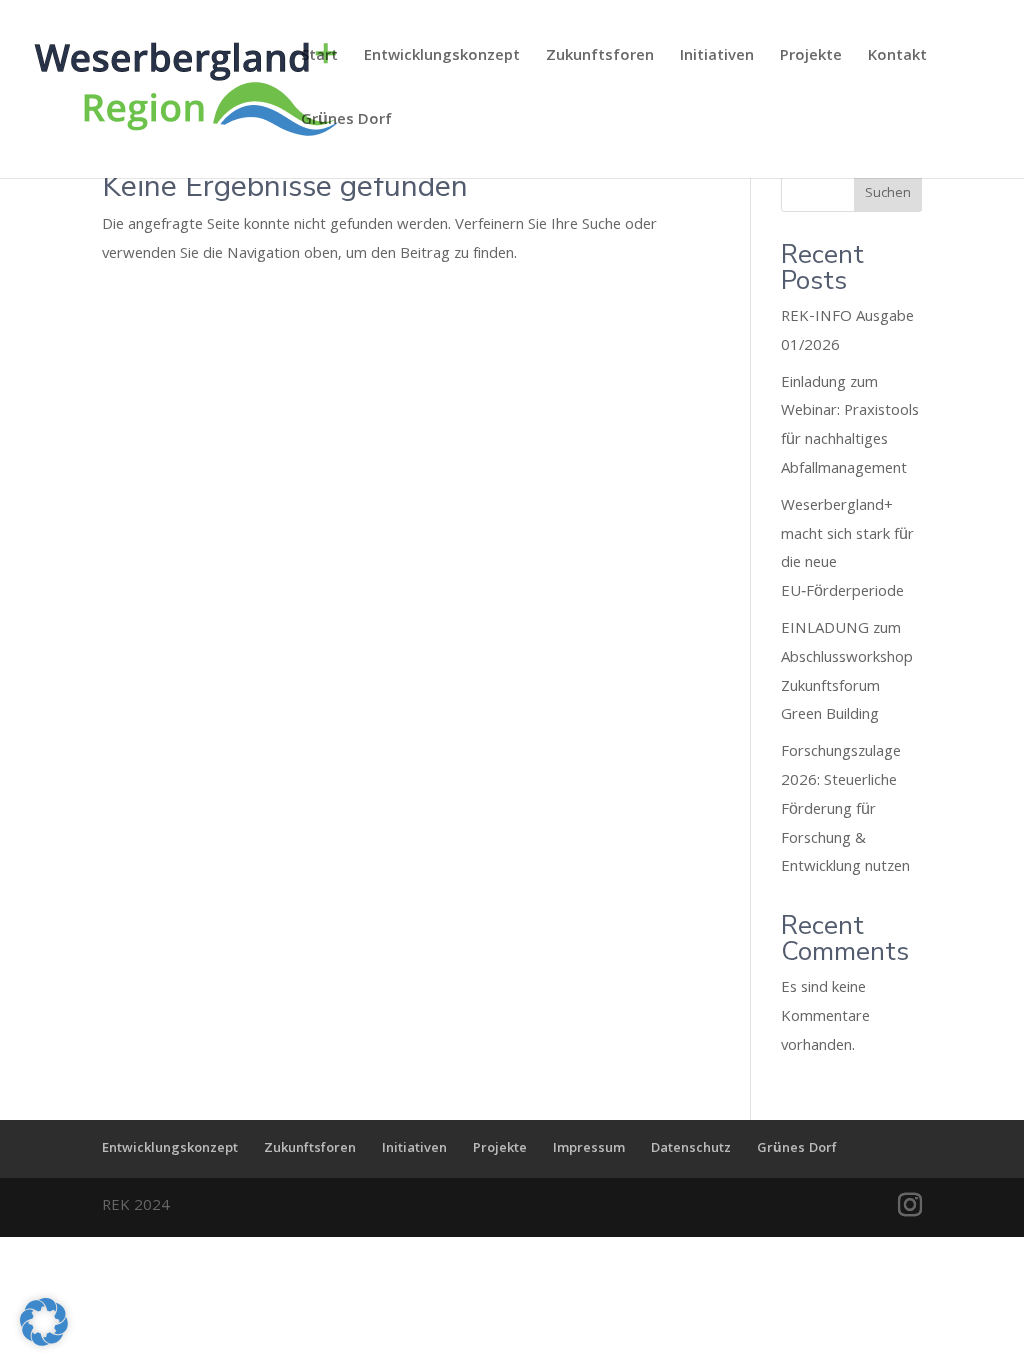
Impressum (589, 1149)
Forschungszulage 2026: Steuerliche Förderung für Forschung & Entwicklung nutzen (845, 810)
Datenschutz (691, 1149)
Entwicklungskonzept (442, 60)
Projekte (811, 60)
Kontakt (897, 60)
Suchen (888, 194)
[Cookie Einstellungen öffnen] (44, 1343)
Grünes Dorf (346, 124)
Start (319, 60)
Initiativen (717, 60)
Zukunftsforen (600, 60)
